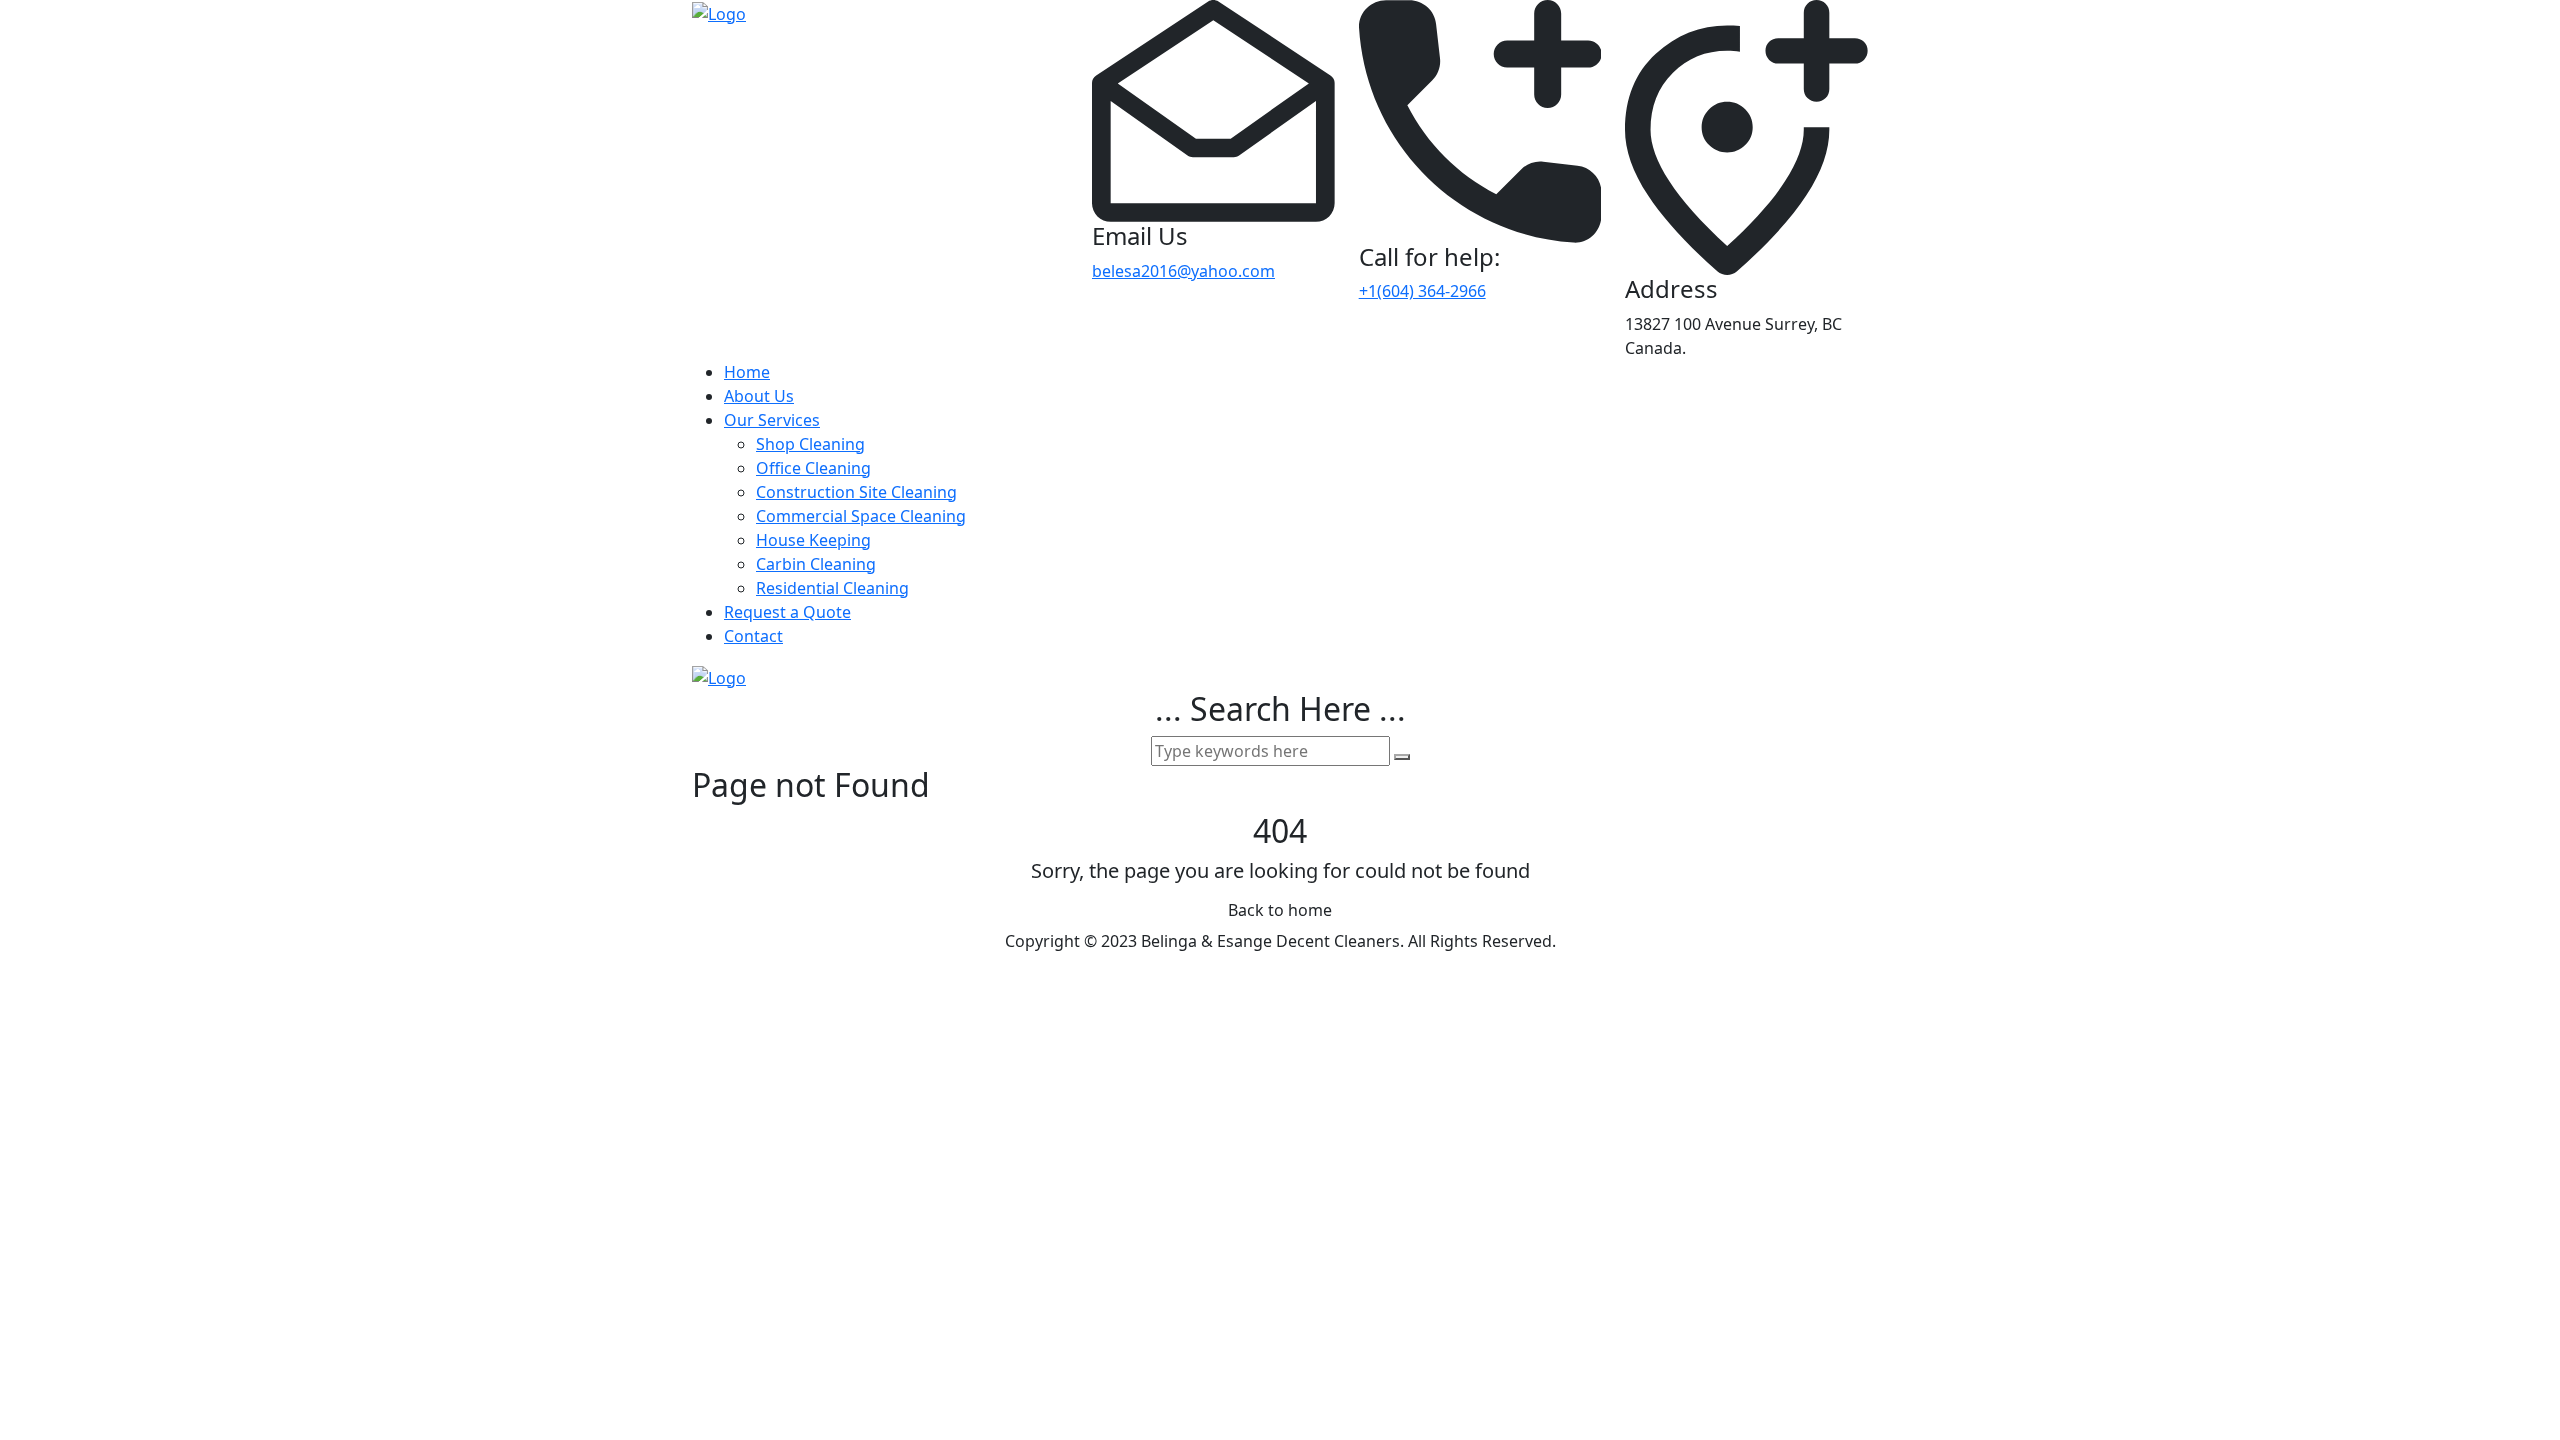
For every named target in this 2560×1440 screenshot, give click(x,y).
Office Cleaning (813, 468)
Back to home (1280, 910)
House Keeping (813, 540)
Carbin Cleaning (816, 564)
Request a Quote (787, 612)
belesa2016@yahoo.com (1183, 271)
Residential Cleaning (832, 588)
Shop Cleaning (810, 444)
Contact (753, 636)
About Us (759, 396)
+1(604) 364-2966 (1422, 291)
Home (747, 372)
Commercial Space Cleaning (861, 516)
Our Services (772, 420)
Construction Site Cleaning (856, 492)
